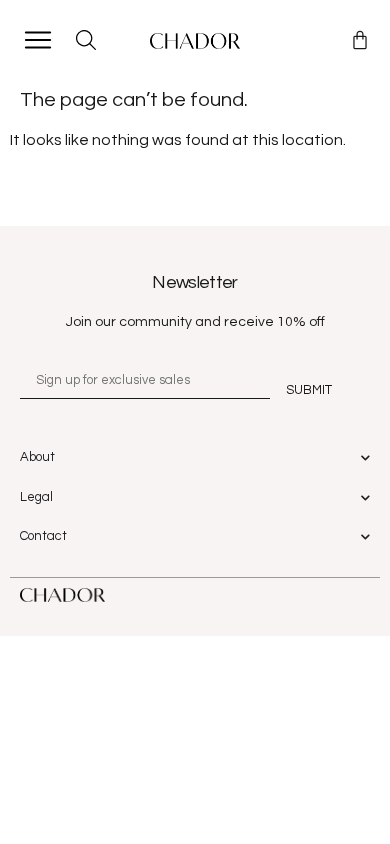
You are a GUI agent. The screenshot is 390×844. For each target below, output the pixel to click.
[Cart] (360, 40)
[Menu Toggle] (38, 40)
